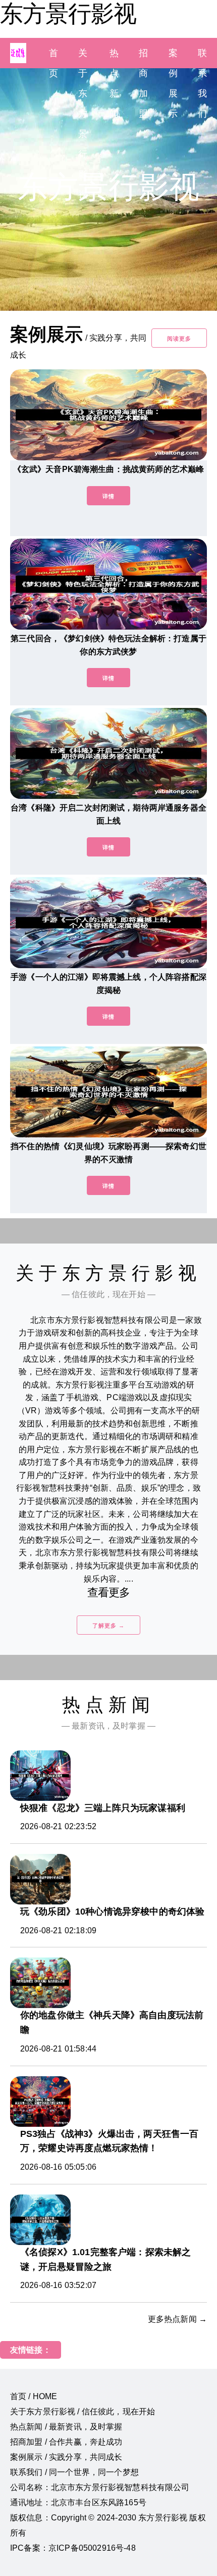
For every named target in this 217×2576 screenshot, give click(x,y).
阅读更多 (179, 339)
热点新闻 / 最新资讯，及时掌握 (66, 2427)
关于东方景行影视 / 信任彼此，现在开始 (83, 2412)
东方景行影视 (68, 14)
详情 (108, 496)
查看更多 (109, 1592)
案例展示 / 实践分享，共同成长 (66, 2457)
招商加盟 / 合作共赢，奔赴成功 (66, 2442)
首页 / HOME (34, 2396)
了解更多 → (108, 1626)
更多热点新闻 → (177, 2319)
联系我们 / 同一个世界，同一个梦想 (74, 2472)
